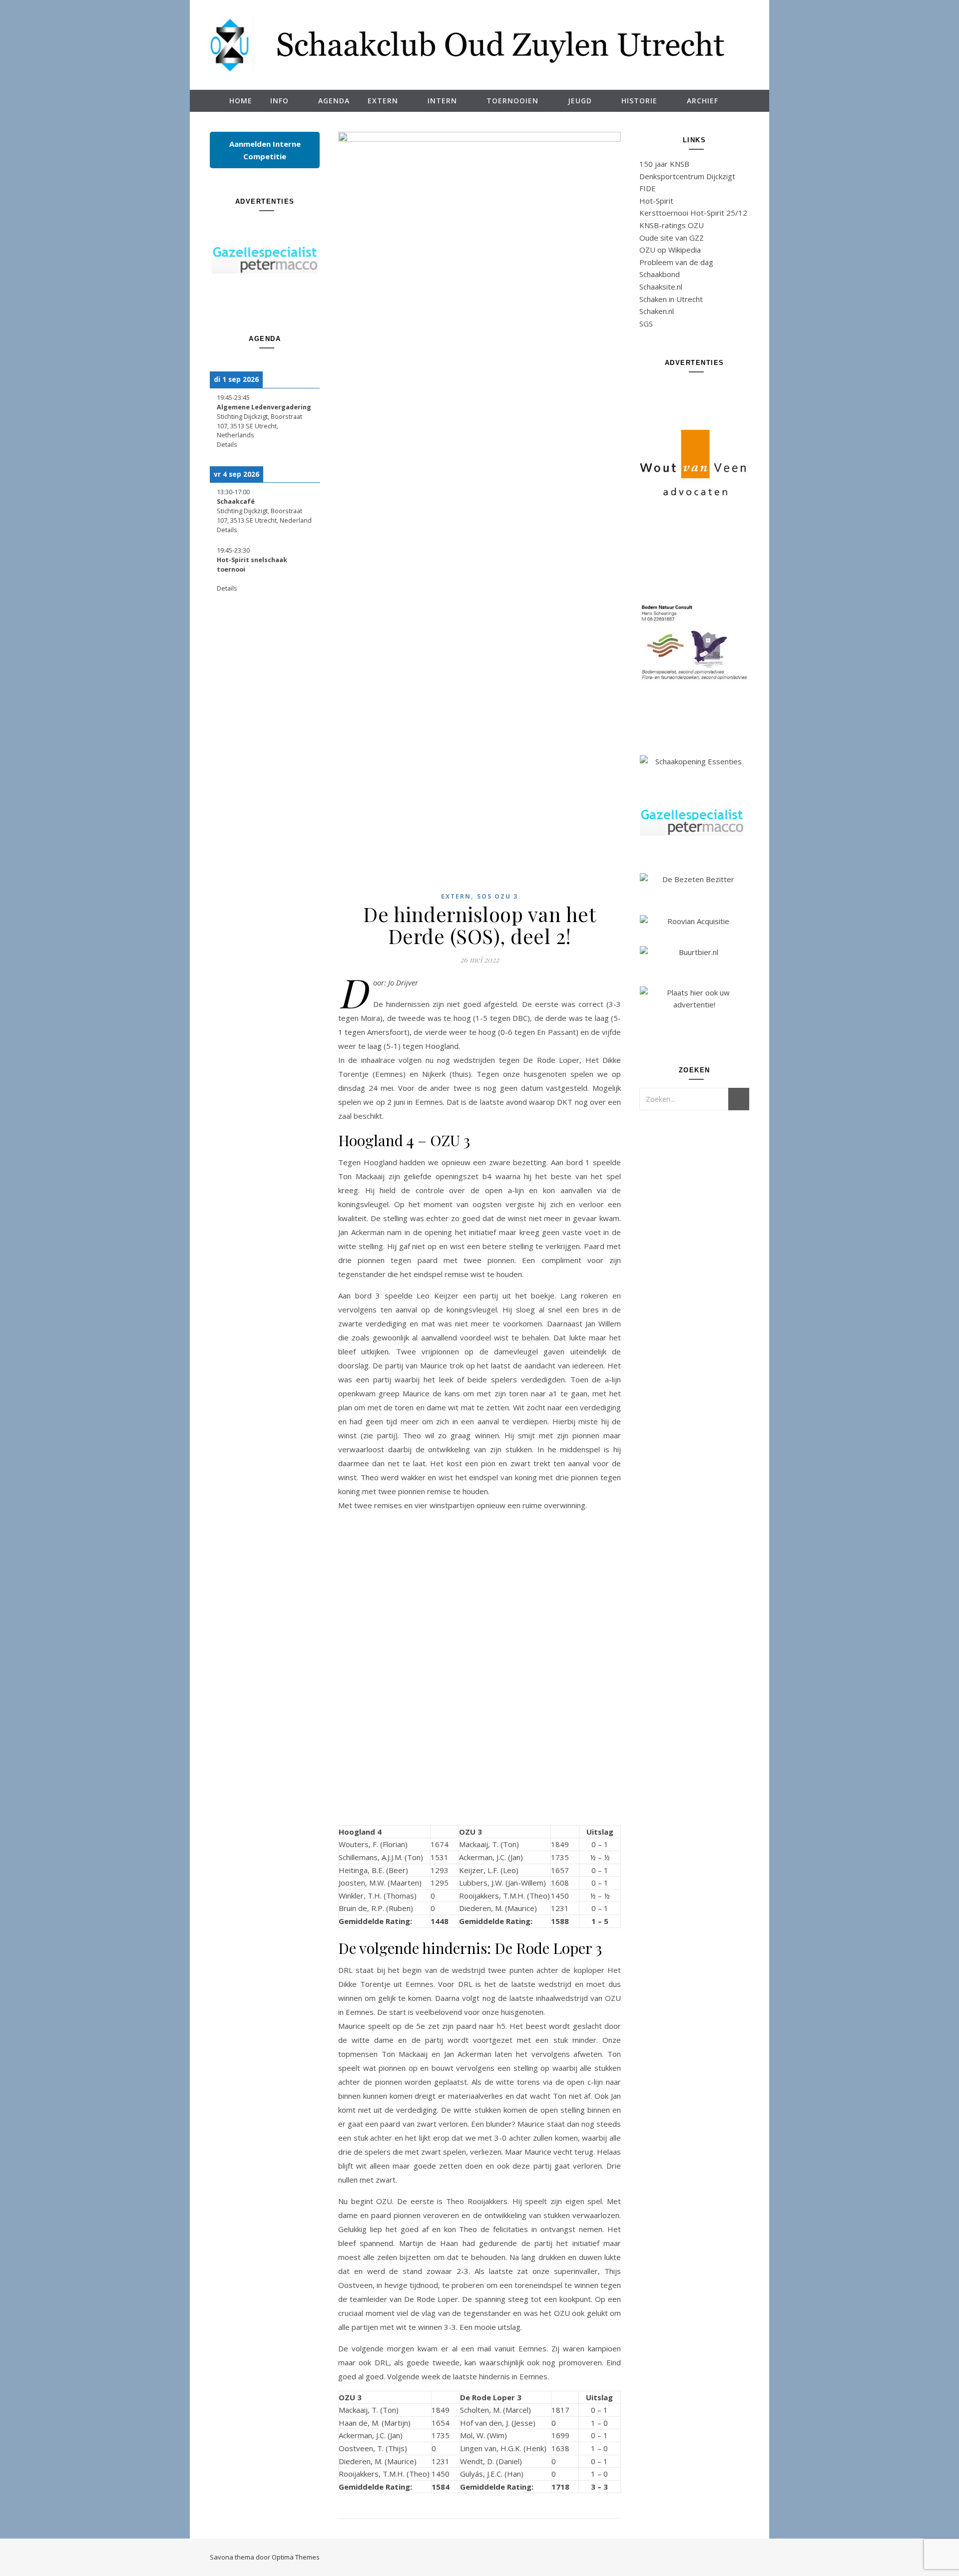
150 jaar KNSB (664, 164)
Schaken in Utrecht (671, 299)
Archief (703, 101)
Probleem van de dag (676, 262)
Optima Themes (296, 2557)
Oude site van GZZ (672, 238)
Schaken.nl (657, 311)
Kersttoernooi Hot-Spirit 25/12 (693, 213)
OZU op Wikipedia (670, 250)
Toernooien (512, 101)
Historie (639, 101)
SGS (646, 323)
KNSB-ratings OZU (672, 225)
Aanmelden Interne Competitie (265, 150)
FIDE (648, 188)
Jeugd (580, 101)
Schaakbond (660, 274)
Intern (442, 101)
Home (241, 101)
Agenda (334, 101)
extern (456, 896)
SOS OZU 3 (497, 896)
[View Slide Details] (265, 260)
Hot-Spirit (656, 201)
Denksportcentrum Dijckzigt (687, 176)
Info (279, 101)
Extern (383, 101)
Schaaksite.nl (661, 287)
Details (227, 445)
